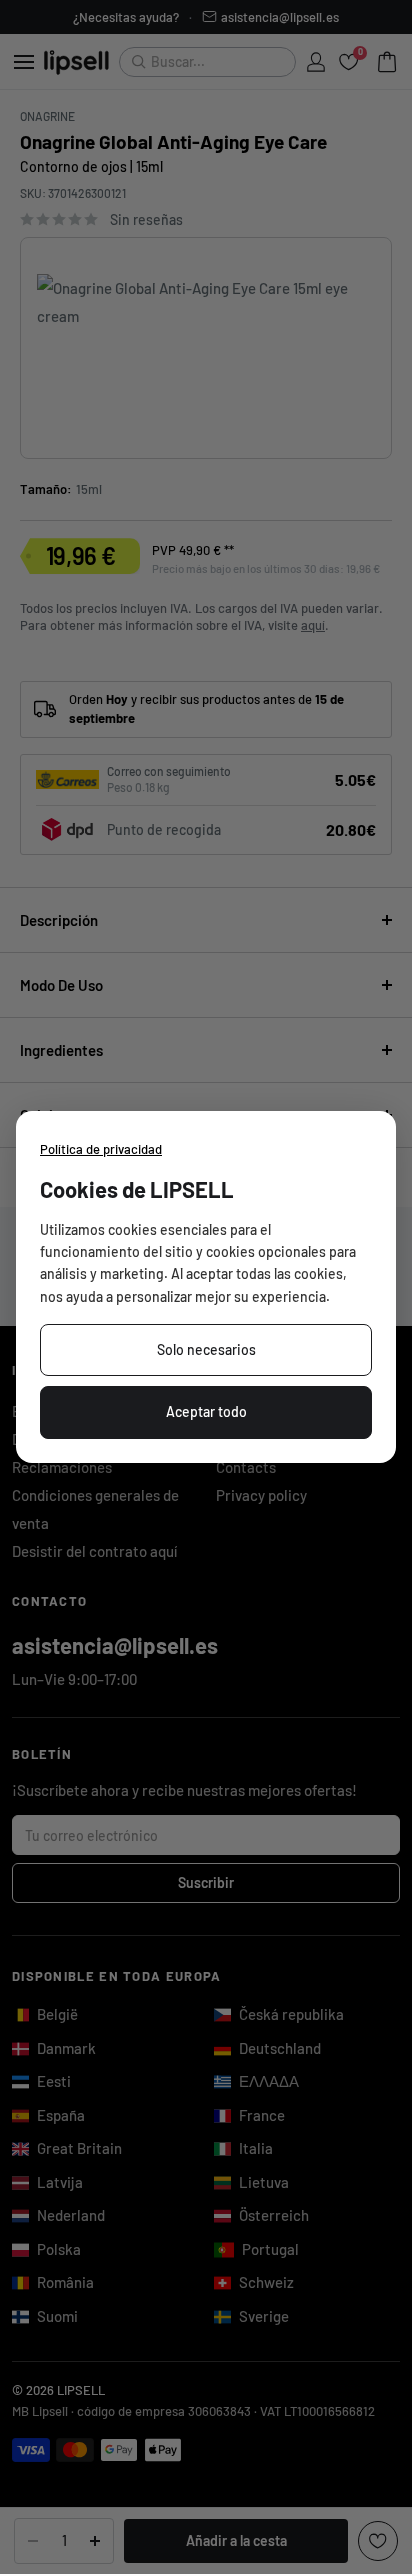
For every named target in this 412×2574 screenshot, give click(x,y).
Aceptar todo (206, 1411)
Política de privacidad (101, 1149)
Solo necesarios (206, 1349)
